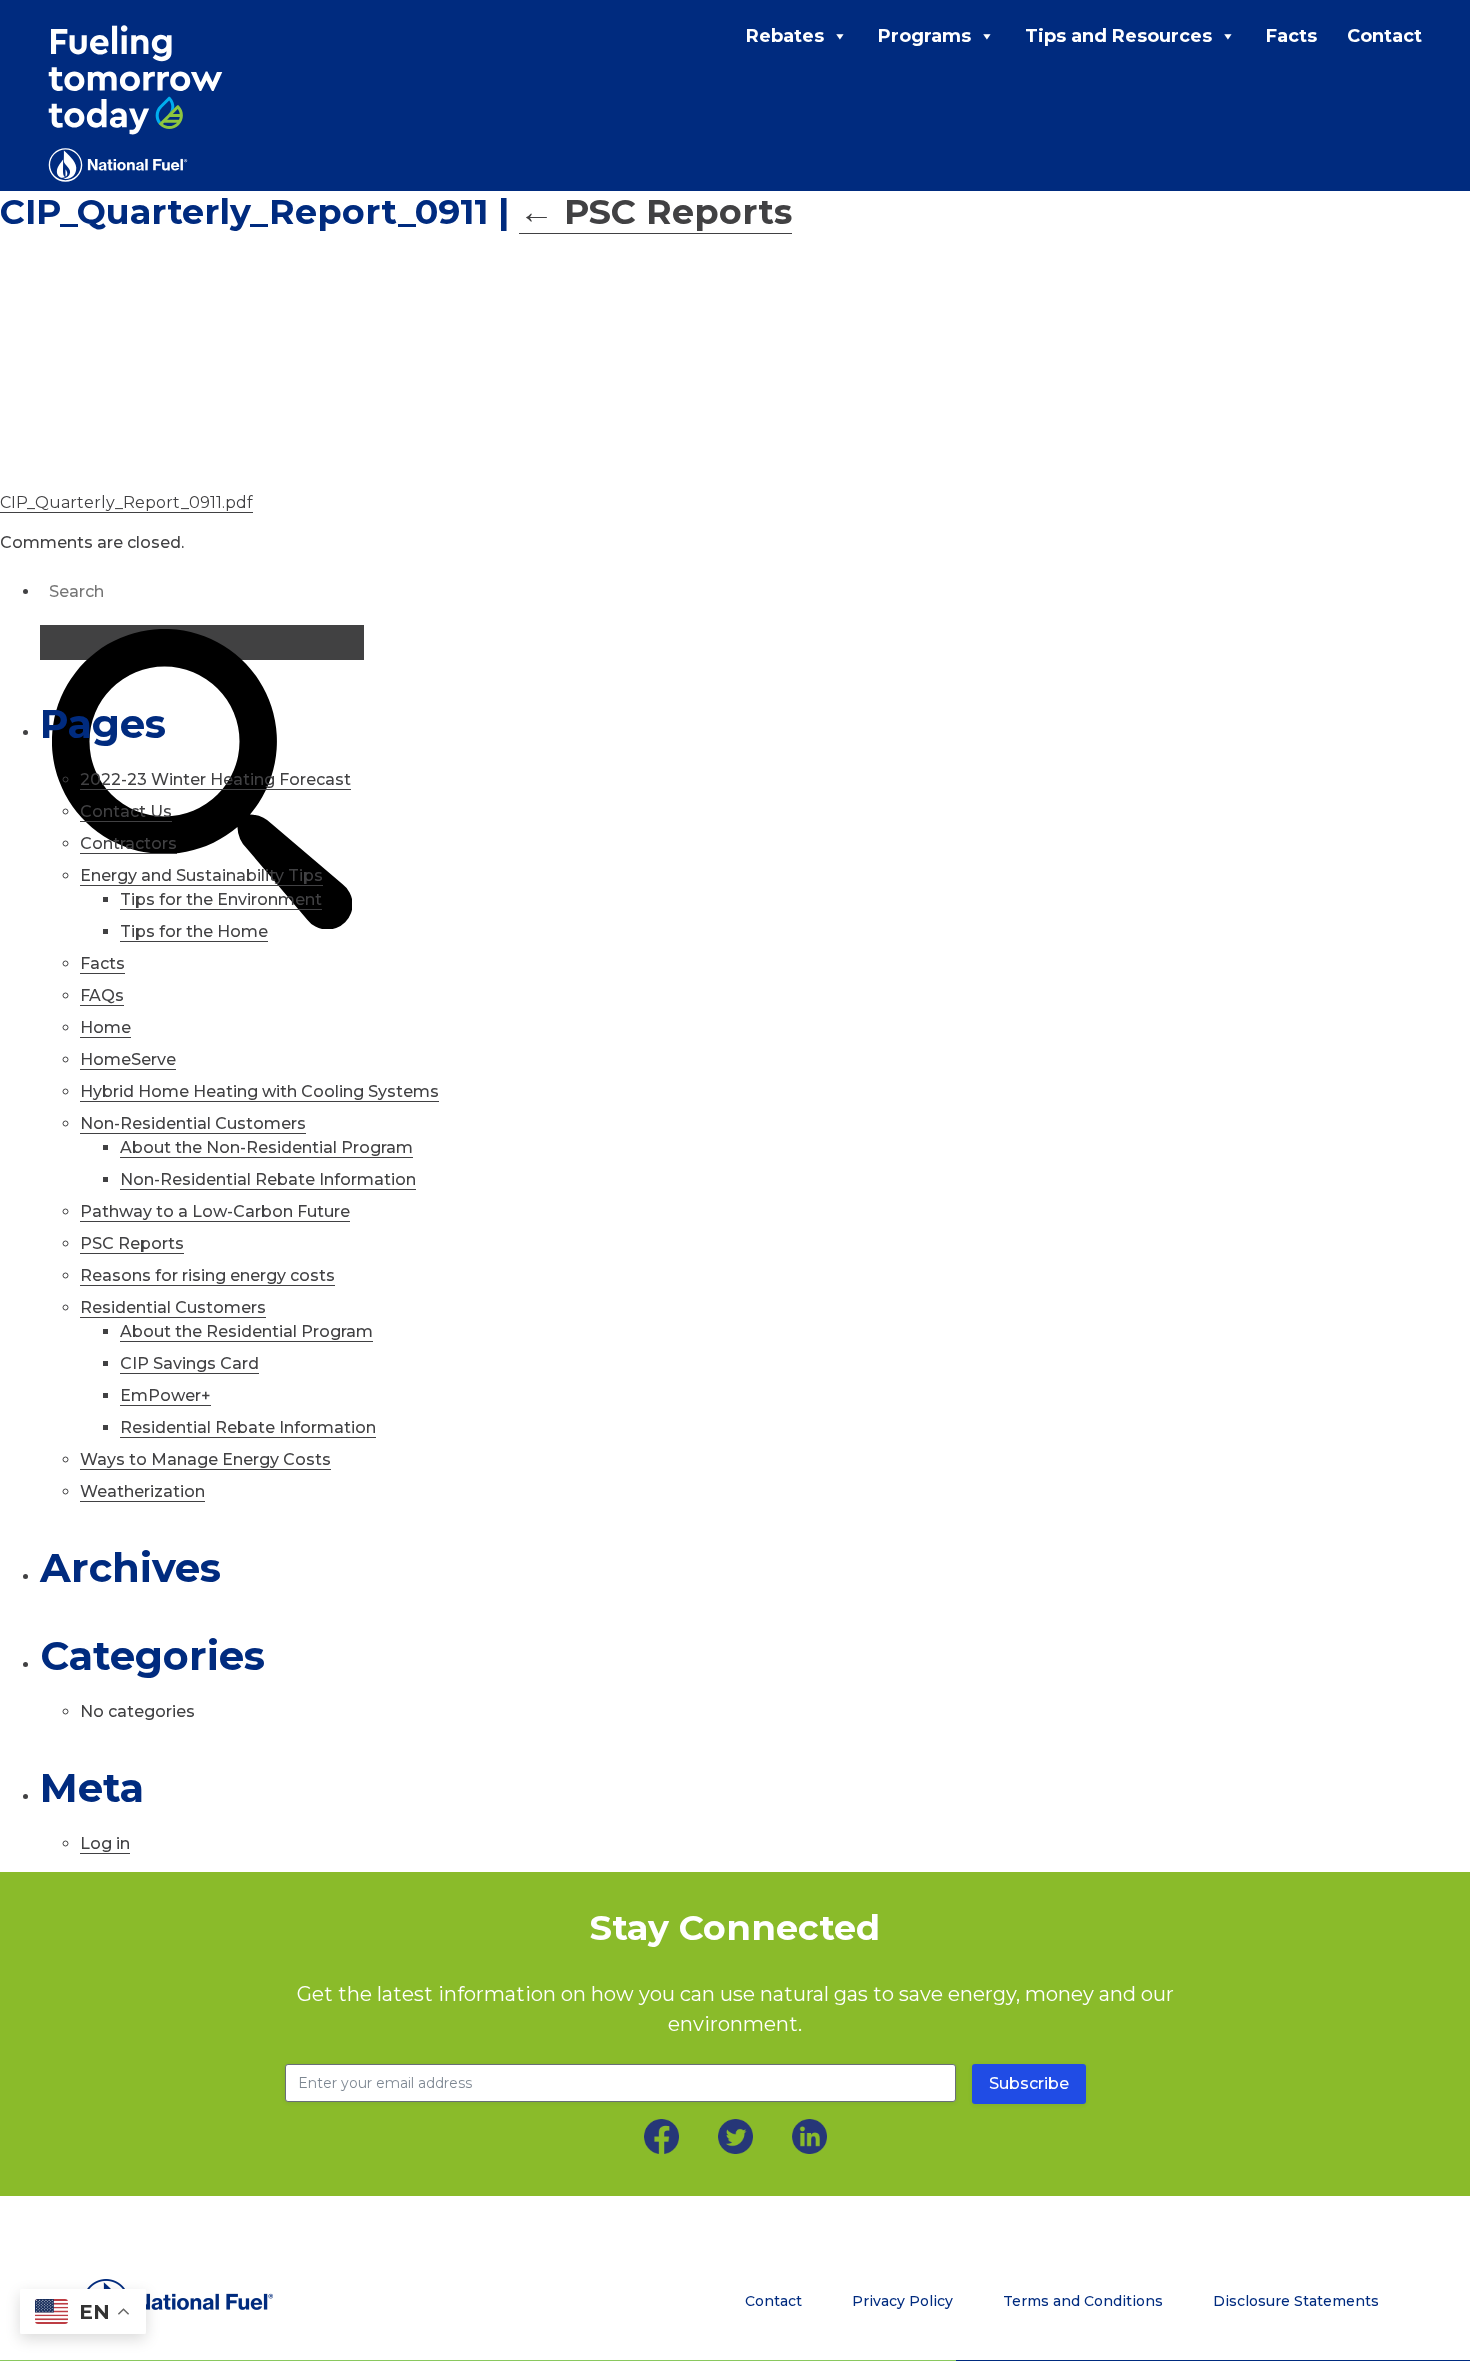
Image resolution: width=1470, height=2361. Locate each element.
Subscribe (1029, 2083)
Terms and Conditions (1083, 2301)
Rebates (785, 36)
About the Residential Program (246, 1331)
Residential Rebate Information (248, 1427)
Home (105, 1027)
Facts (1291, 36)
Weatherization (142, 1491)
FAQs (102, 995)
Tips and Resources (1118, 36)
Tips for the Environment (221, 899)
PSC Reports (655, 211)
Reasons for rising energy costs (207, 1275)
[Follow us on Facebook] (661, 2136)
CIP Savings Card (189, 1363)
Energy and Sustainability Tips (201, 875)
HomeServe (128, 1059)
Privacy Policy (902, 2301)
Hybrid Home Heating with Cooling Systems (259, 1091)
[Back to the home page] (231, 2302)
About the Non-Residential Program (266, 1147)
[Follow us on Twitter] (735, 2136)
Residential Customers (173, 1307)
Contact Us (126, 811)
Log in (105, 1843)
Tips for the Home (194, 931)
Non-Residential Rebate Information (268, 1179)
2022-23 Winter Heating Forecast (215, 779)
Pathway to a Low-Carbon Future (215, 1211)
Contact (1384, 36)
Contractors (128, 843)
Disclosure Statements (1296, 2301)
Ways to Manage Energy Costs (205, 1459)
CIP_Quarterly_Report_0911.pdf (126, 502)
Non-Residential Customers (193, 1123)
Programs (924, 36)
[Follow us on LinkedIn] (809, 2136)
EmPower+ (165, 1395)
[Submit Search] (202, 642)
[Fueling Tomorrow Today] (135, 103)
